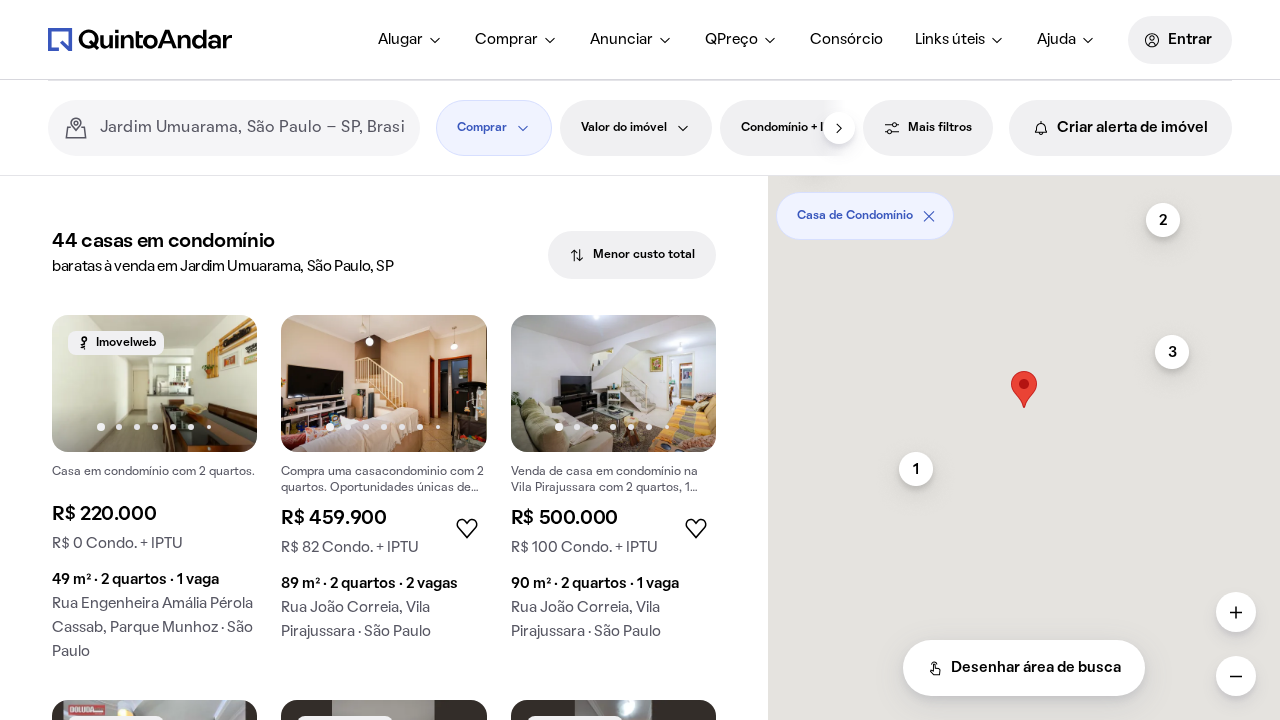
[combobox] (252, 128)
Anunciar (621, 40)
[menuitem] (410, 40)
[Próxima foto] (221, 383)
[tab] (632, 255)
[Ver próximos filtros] (839, 128)
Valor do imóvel (624, 128)
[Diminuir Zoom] (1236, 676)
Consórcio (846, 40)
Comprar (506, 40)
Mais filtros (940, 128)
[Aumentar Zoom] (1236, 612)
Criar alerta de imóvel (1132, 128)
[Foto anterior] (88, 383)
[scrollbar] (1024, 208)
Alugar (400, 40)
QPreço (731, 40)
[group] (154, 495)
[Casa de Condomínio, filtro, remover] (929, 216)
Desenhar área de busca (1036, 668)
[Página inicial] (140, 39)
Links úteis (950, 40)
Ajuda (1056, 40)
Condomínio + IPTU (794, 128)
